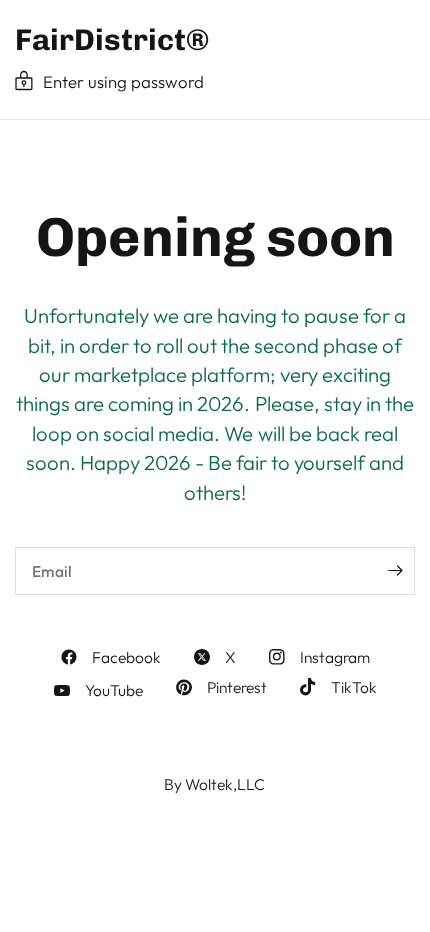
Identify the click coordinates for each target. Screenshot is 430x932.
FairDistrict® (112, 40)
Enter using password (123, 81)
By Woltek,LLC (214, 784)
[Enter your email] (395, 571)
